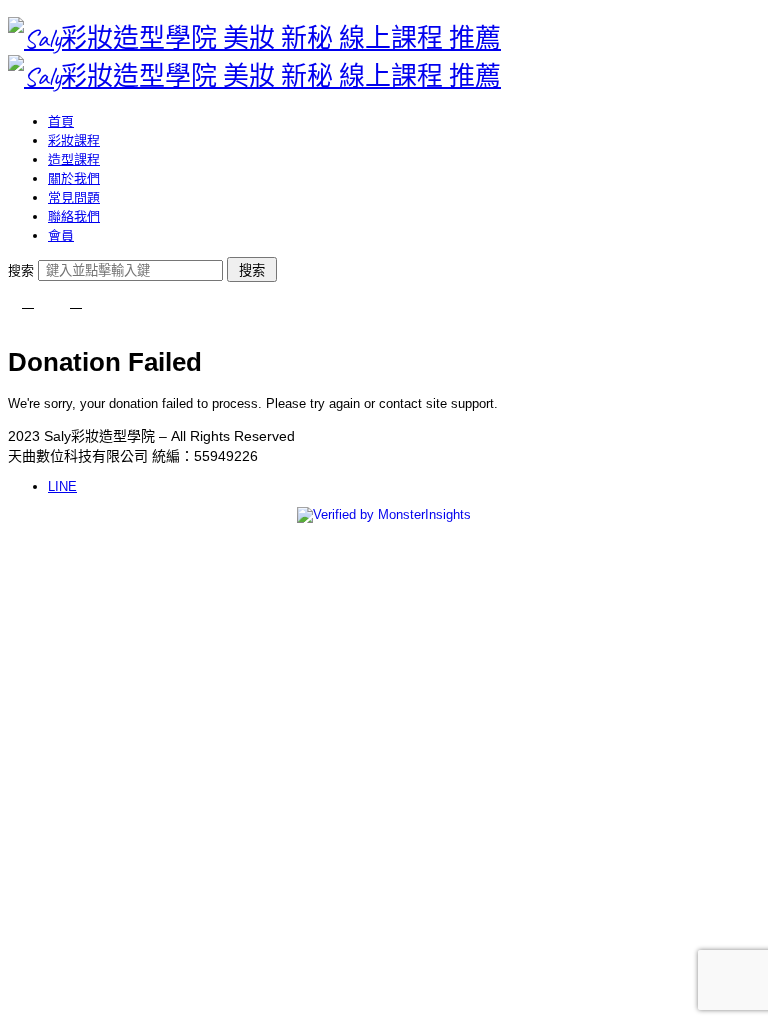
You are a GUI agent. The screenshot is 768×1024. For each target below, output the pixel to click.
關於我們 (74, 178)
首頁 (61, 121)
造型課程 (74, 159)
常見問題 (74, 197)
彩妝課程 (74, 140)
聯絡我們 (74, 216)
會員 (61, 235)
